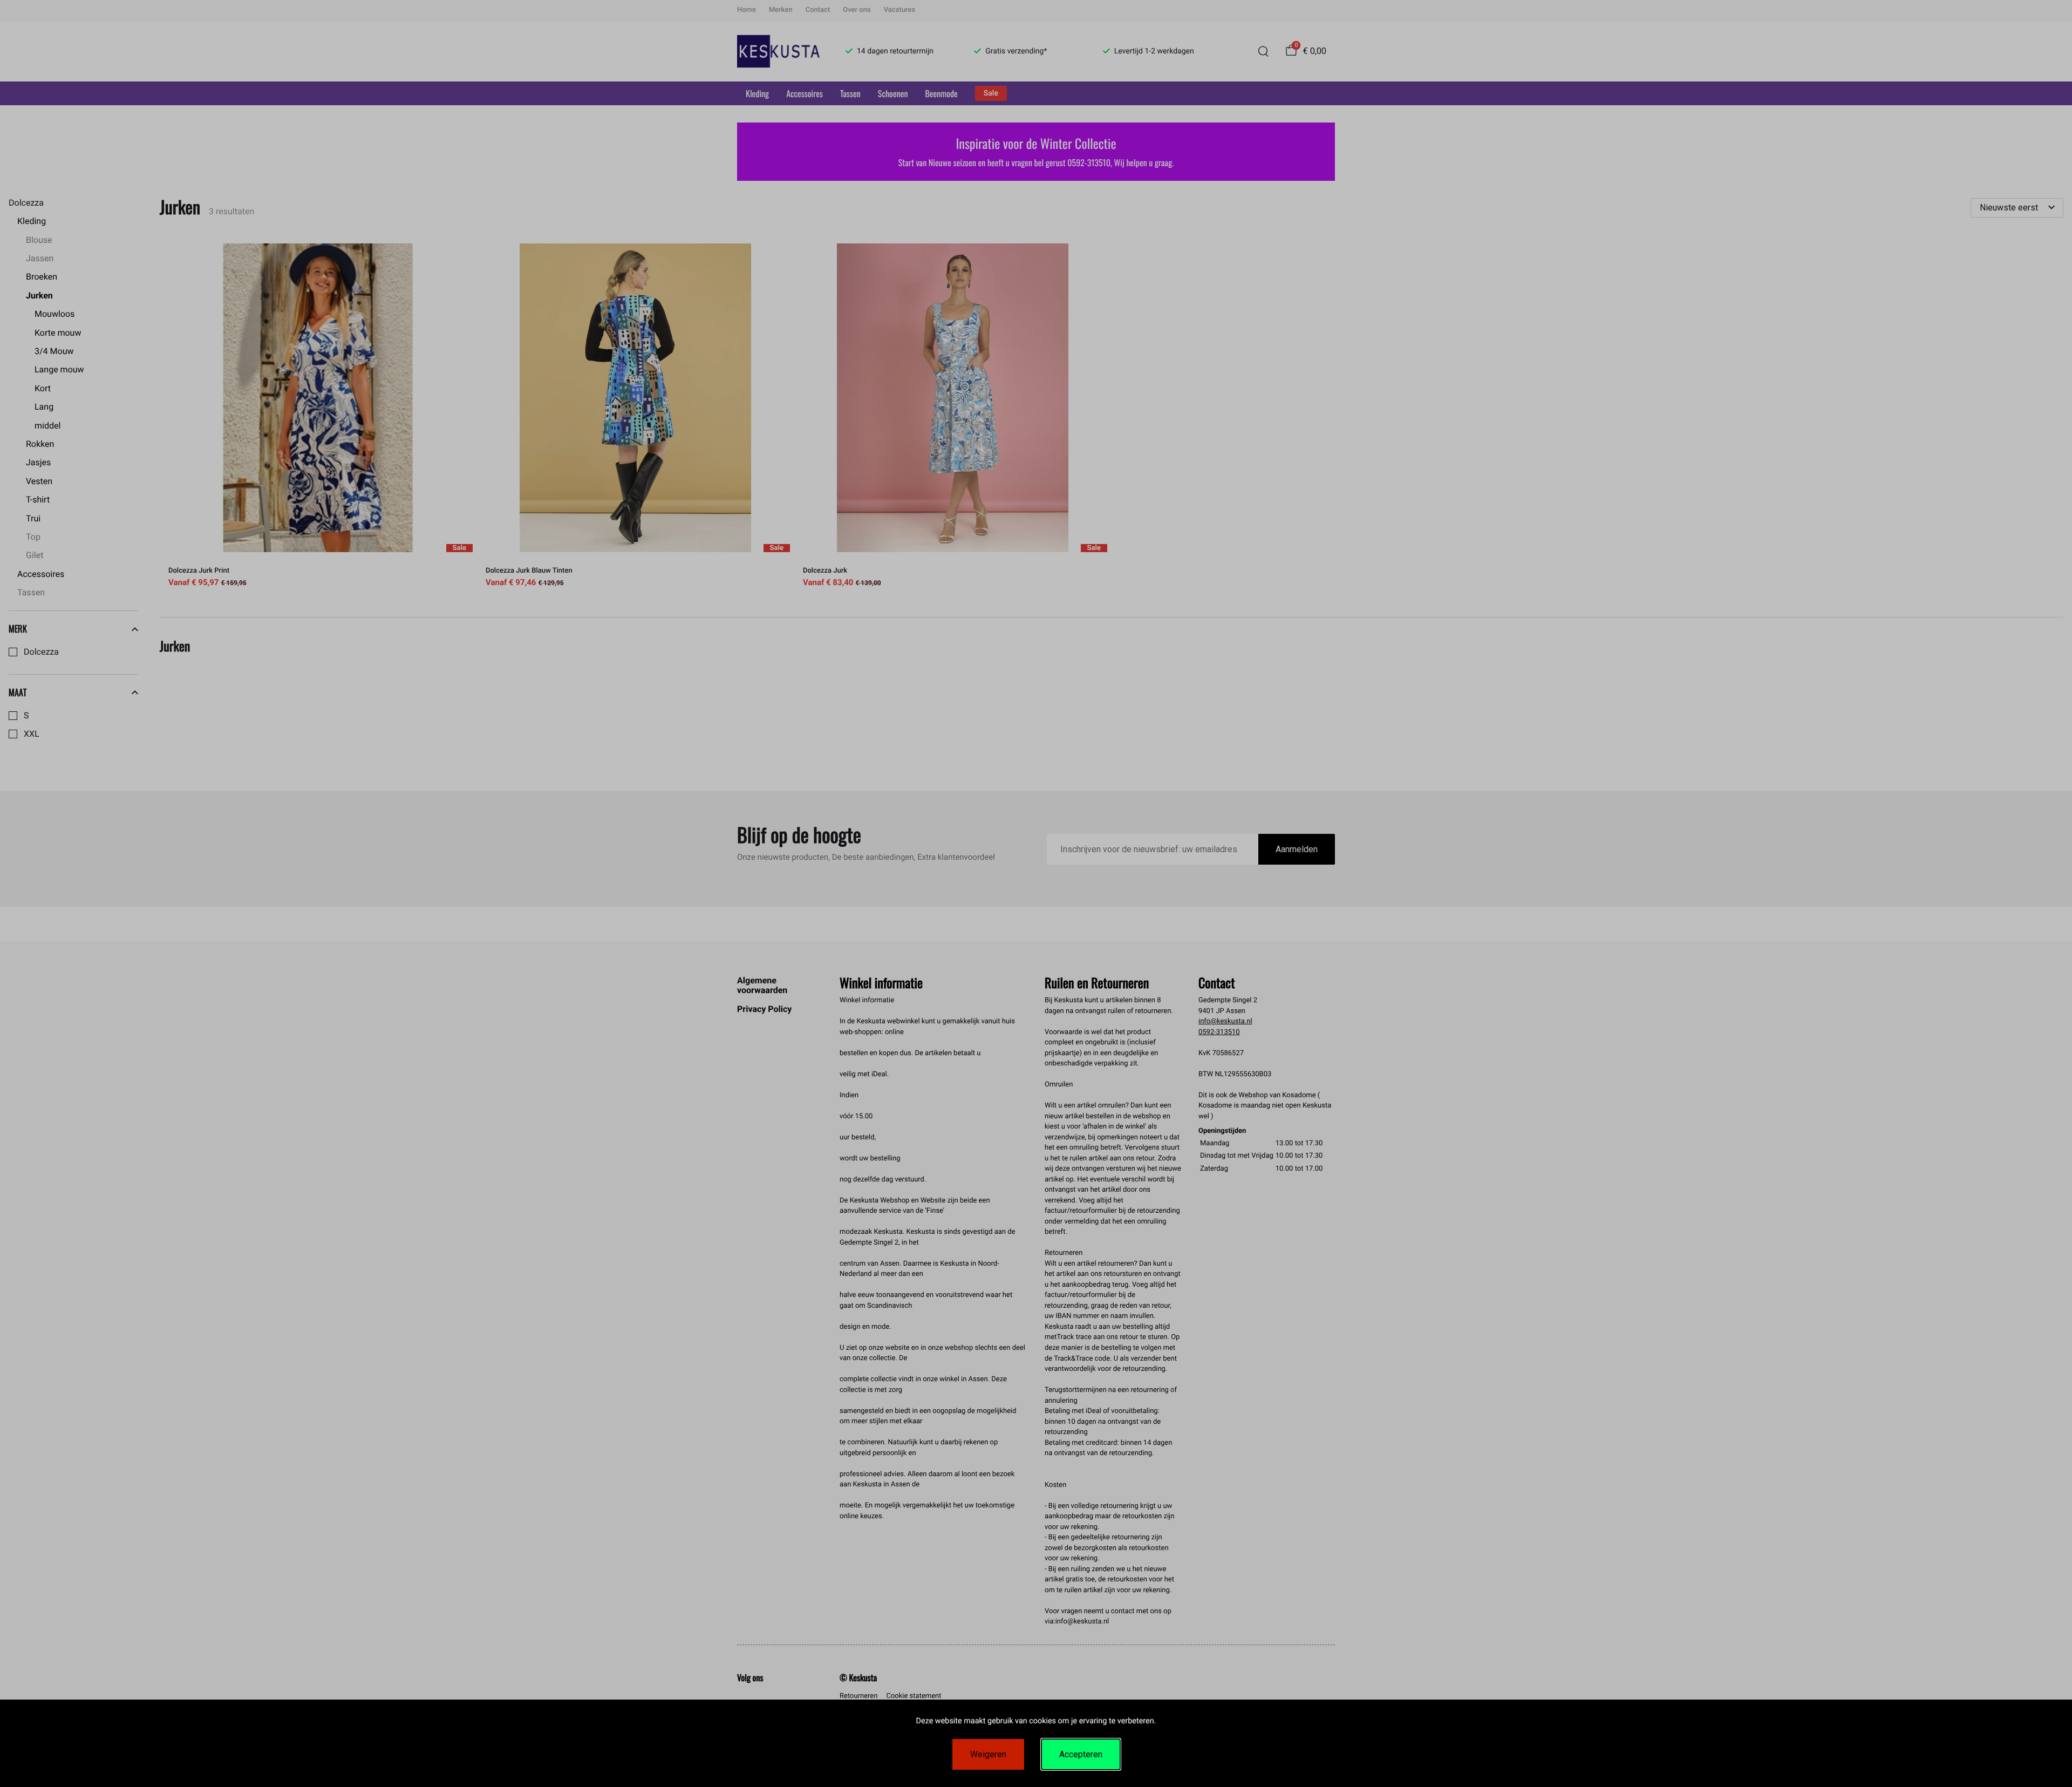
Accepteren (1081, 1754)
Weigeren (988, 1754)
